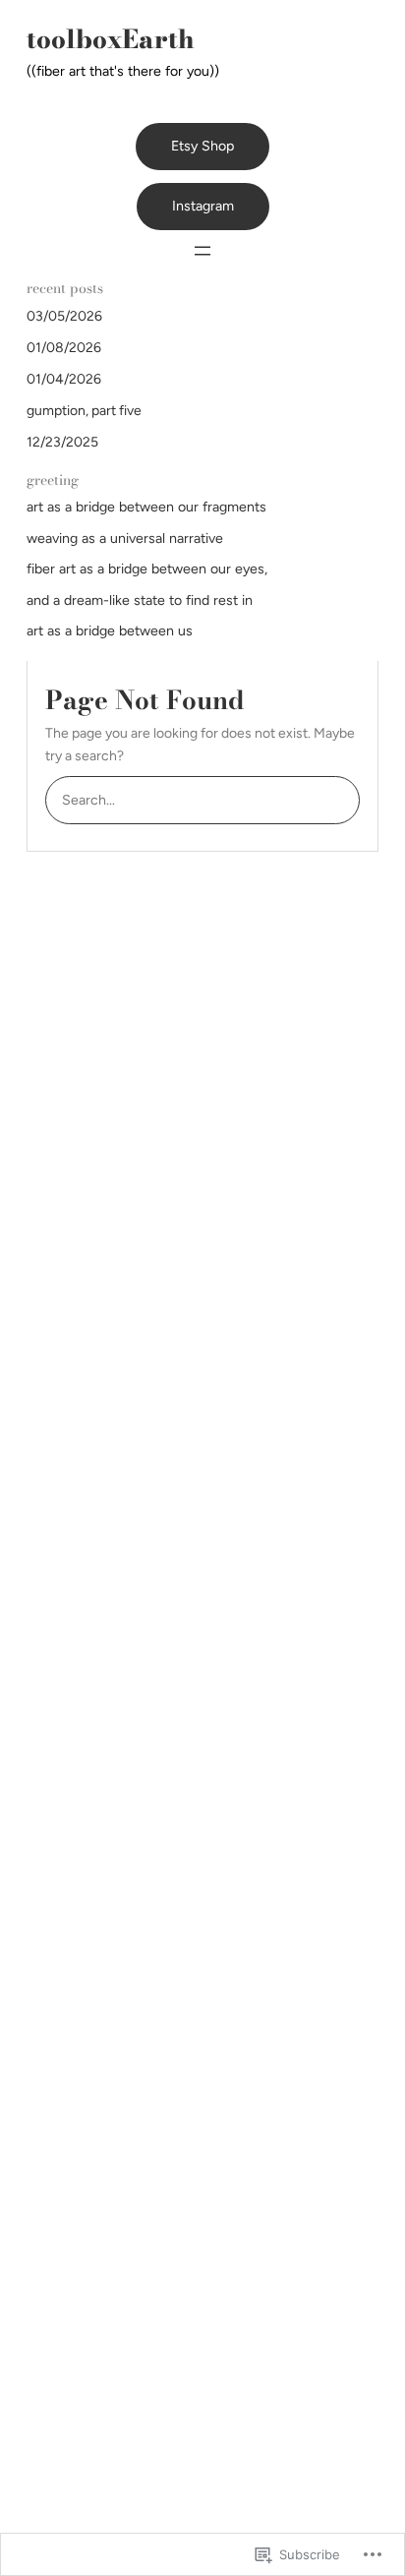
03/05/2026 (64, 316)
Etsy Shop (202, 146)
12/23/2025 (62, 442)
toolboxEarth (111, 39)
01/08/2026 (64, 348)
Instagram (203, 206)
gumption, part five (84, 411)
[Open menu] (202, 251)
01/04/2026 (64, 379)
